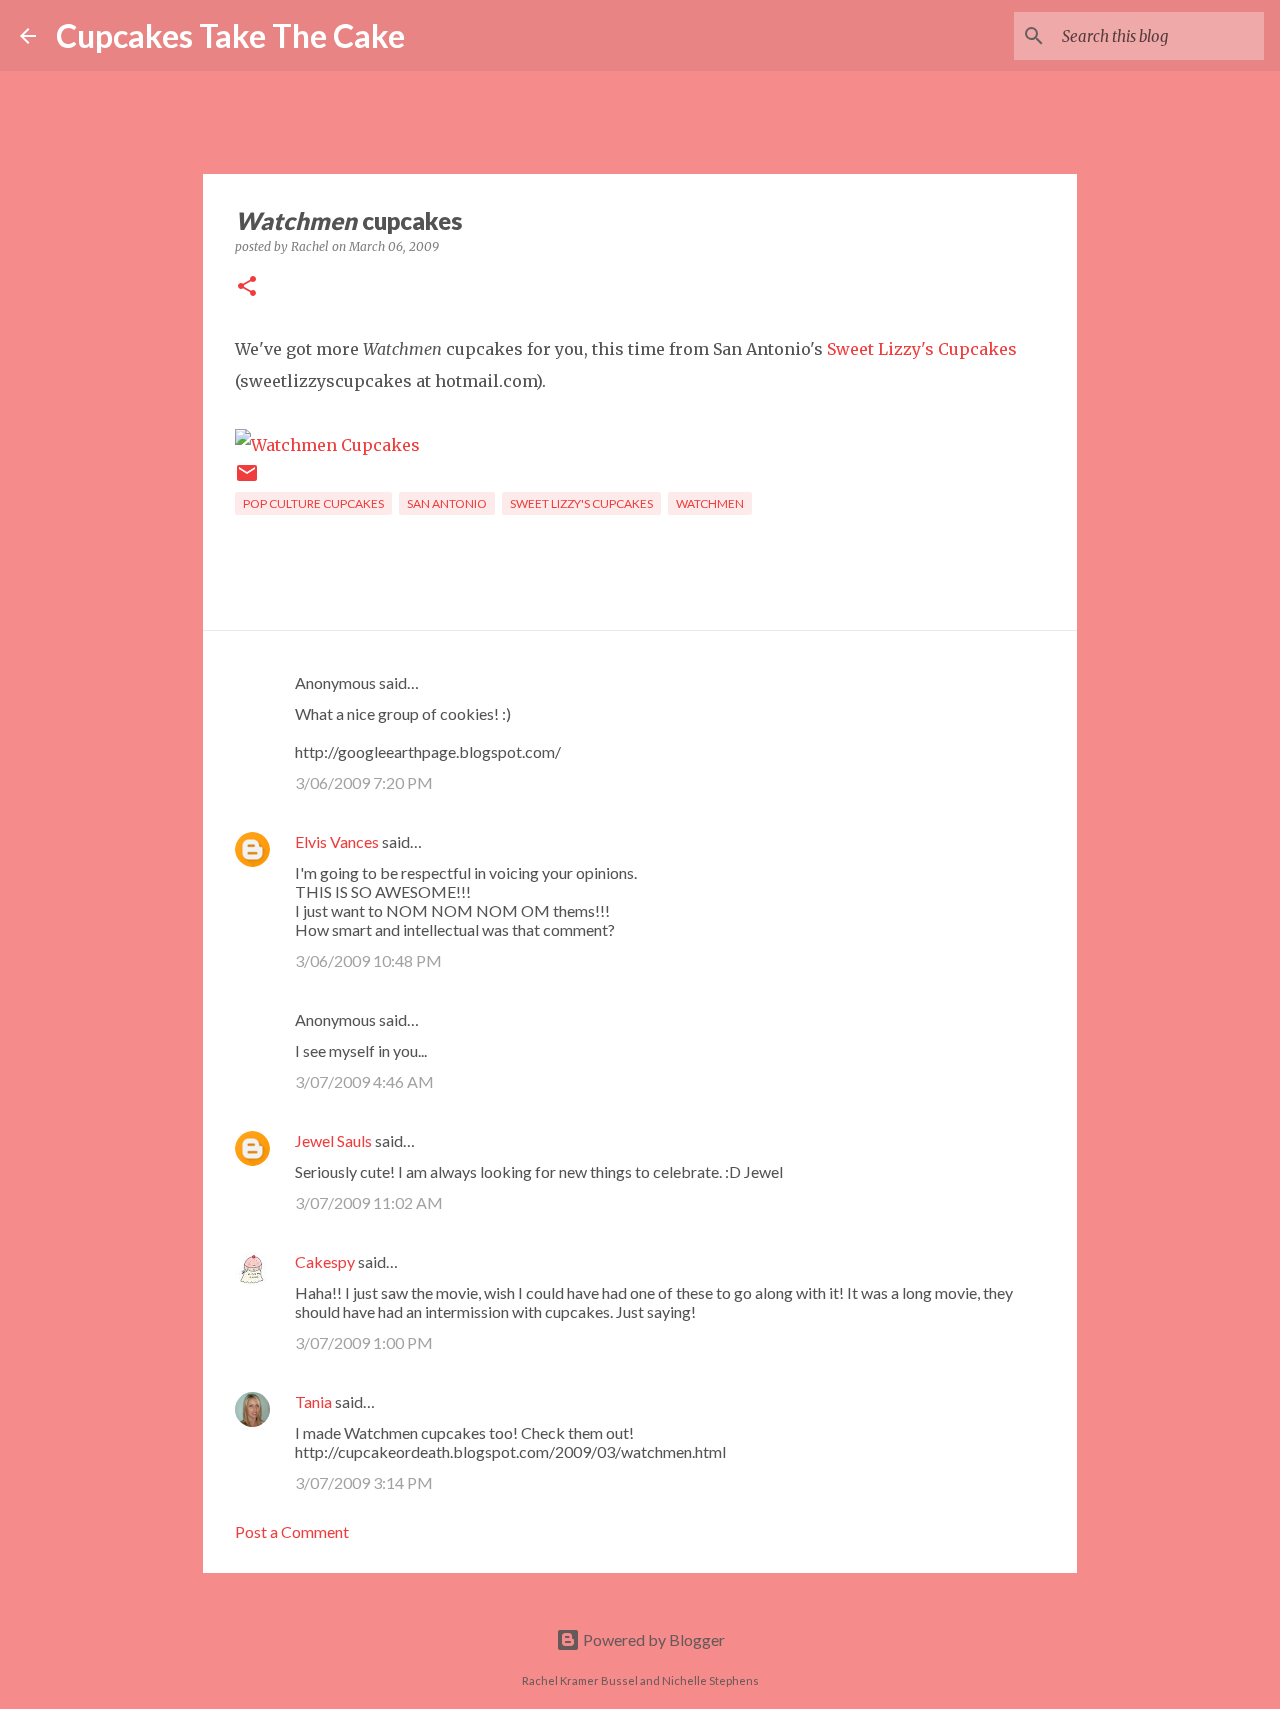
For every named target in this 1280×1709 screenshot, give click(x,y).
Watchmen (710, 503)
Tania (313, 1401)
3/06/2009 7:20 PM (364, 782)
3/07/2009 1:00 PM (364, 1342)
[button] (247, 287)
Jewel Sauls (333, 1140)
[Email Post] (247, 480)
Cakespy (325, 1261)
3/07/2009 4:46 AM (364, 1081)
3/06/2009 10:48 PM (368, 960)
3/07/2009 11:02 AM (369, 1202)
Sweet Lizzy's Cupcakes (922, 349)
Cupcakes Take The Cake (230, 35)
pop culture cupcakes (313, 503)
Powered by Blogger (652, 1639)
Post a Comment (292, 1531)
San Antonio (447, 503)
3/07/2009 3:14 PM (364, 1482)
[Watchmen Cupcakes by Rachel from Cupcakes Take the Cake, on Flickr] (327, 445)
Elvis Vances (337, 841)
